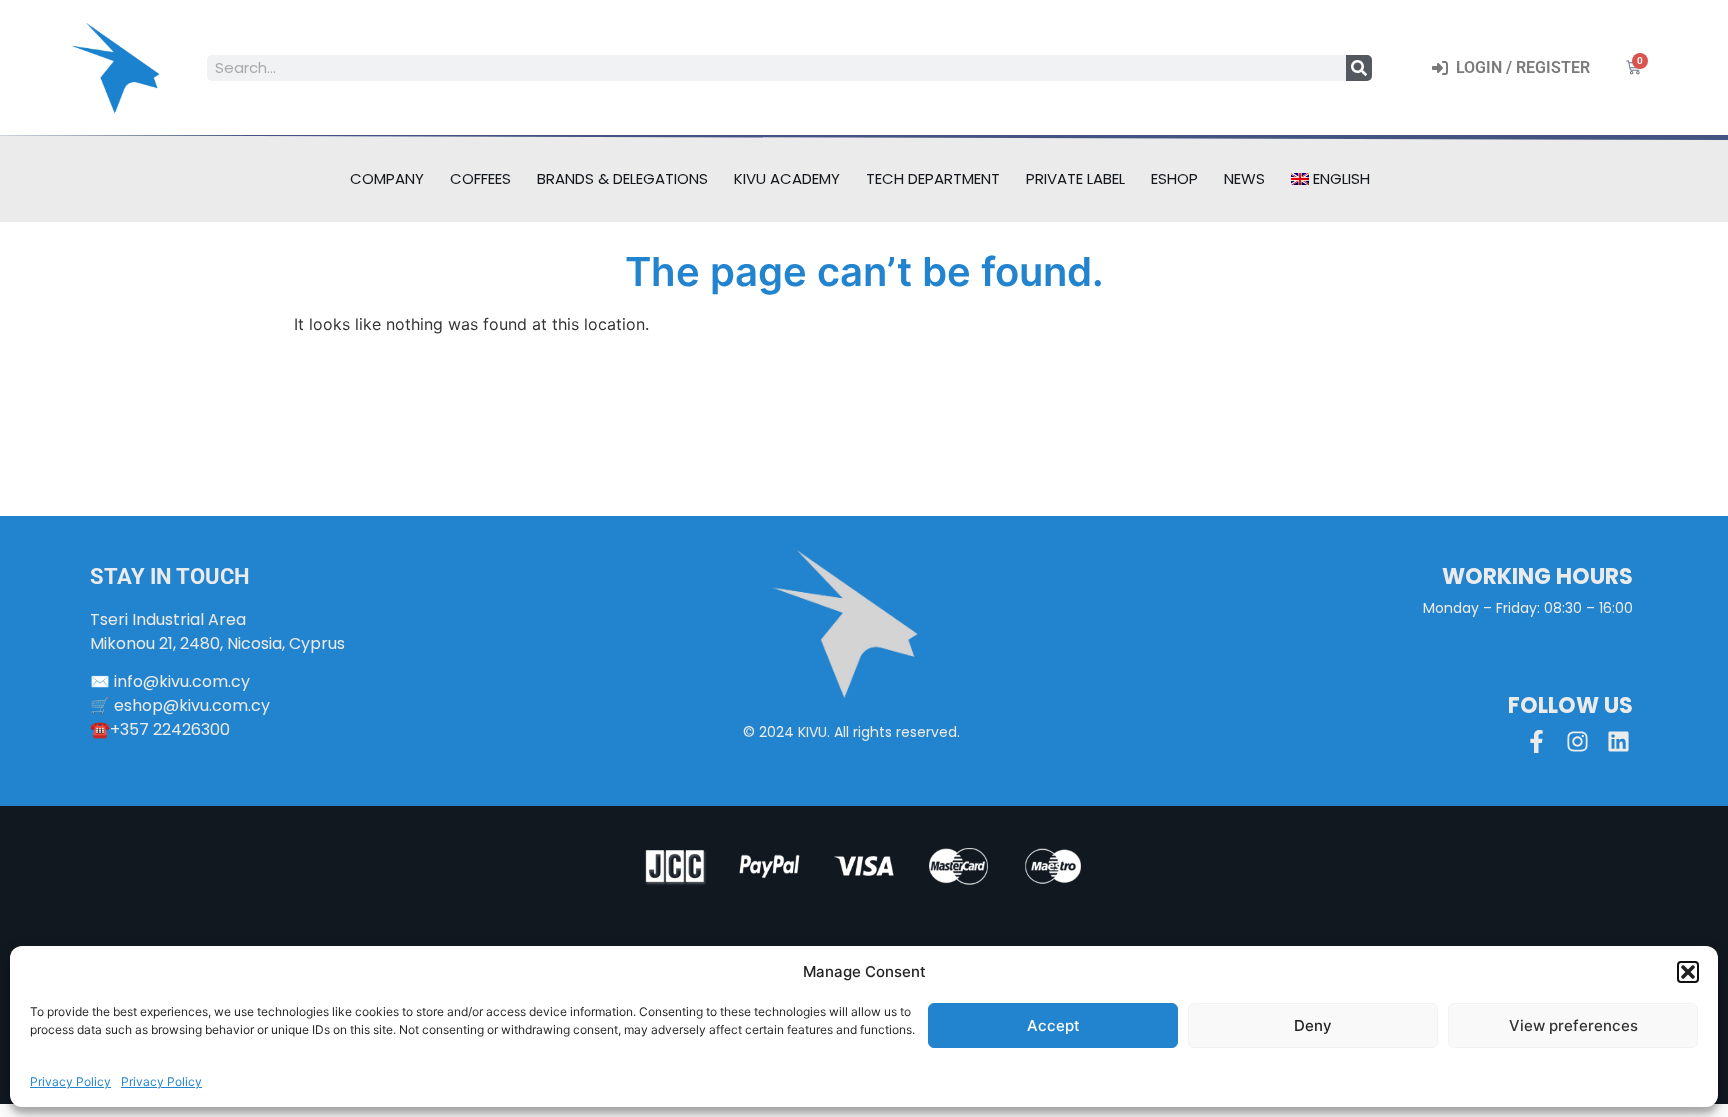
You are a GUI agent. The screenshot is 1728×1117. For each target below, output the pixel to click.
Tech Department (933, 178)
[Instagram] (1577, 741)
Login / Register (1519, 67)
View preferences (1573, 1025)
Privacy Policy (70, 1081)
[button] (1688, 972)
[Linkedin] (1618, 741)
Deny (1313, 1025)
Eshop (1174, 178)
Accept (1053, 1025)
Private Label (1075, 178)
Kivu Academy (787, 178)
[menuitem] (1331, 179)
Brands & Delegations (622, 178)
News (1244, 178)
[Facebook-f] (1536, 741)
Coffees (480, 178)
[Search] (1359, 68)
